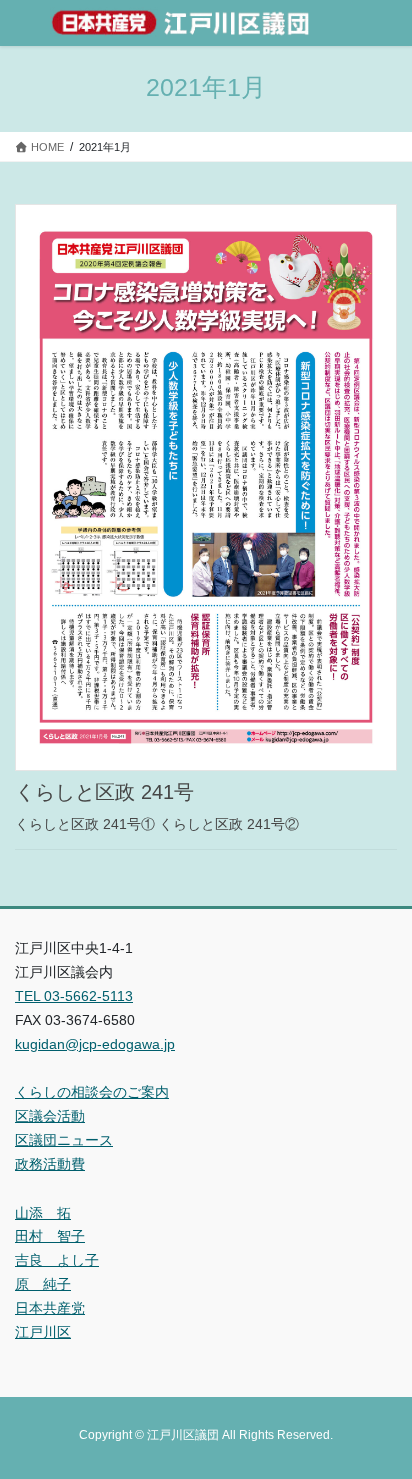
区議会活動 (50, 1116)
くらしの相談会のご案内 (92, 1092)
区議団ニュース (64, 1140)
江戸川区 (43, 1332)
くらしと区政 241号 (104, 792)
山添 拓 (43, 1213)
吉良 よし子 (57, 1260)
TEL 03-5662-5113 (74, 996)
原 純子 (43, 1284)
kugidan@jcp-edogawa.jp (95, 1044)
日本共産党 (50, 1308)
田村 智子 (50, 1236)
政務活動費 (50, 1164)
